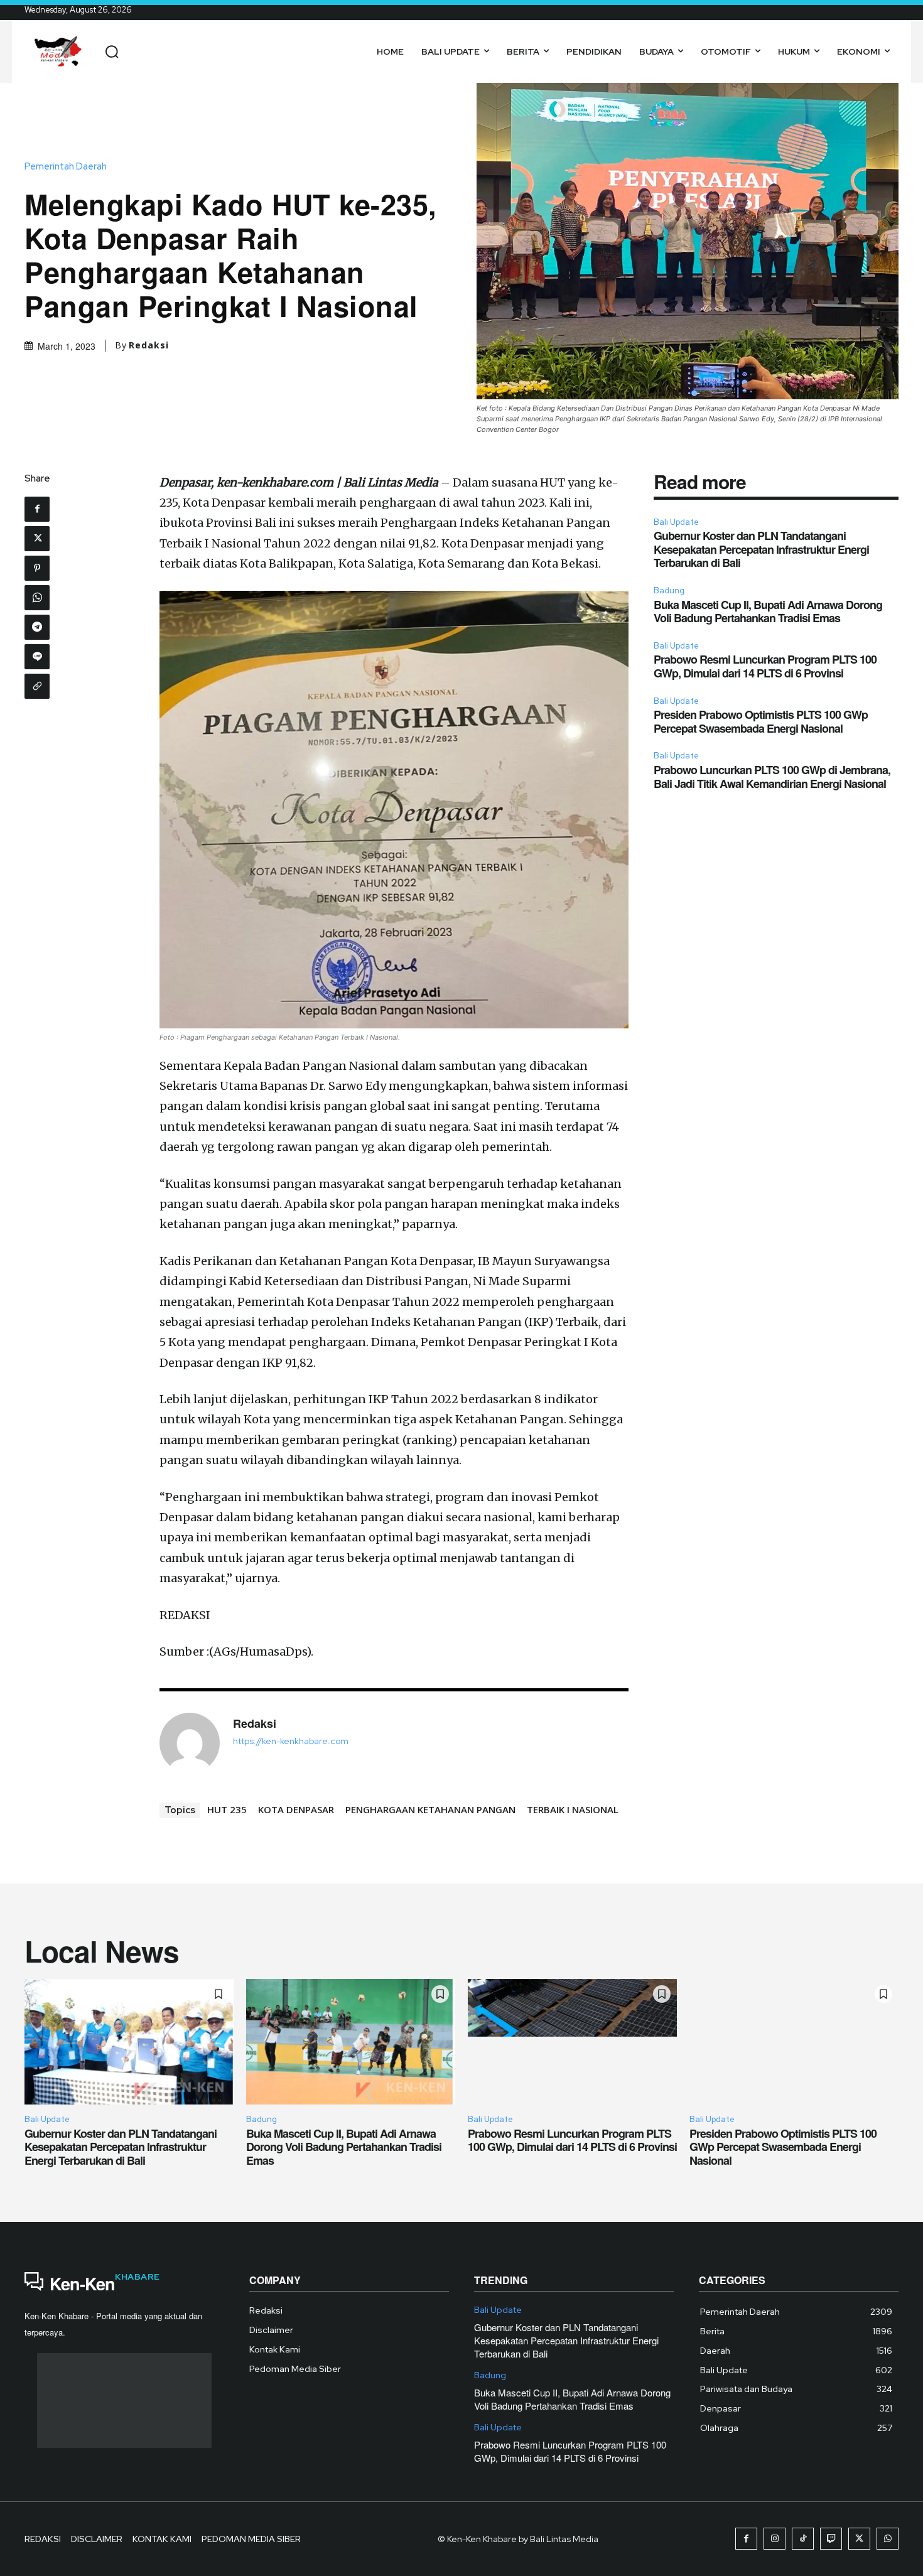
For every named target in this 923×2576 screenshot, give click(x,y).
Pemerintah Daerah (66, 167)
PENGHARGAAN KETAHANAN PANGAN (430, 1809)
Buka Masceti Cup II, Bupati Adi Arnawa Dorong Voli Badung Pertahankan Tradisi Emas (768, 612)
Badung (669, 590)
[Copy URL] (37, 686)
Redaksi (149, 345)
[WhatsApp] (37, 598)
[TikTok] (803, 2539)
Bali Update (676, 522)
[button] (112, 51)
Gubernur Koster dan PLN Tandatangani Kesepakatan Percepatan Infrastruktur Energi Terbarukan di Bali (761, 549)
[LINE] (37, 657)
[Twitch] (831, 2539)
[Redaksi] (190, 1743)
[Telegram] (37, 627)
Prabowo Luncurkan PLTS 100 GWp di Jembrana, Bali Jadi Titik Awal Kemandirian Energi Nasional (772, 777)
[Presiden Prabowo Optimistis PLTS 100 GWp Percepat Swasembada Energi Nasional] (794, 2042)
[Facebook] (37, 509)
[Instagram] (775, 2539)
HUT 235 (227, 1809)
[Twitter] (37, 539)
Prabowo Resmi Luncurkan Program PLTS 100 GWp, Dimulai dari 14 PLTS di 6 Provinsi (765, 666)
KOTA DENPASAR (296, 1809)
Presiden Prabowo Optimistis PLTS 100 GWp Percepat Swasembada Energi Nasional (761, 721)
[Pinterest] (37, 568)
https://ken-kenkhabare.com (291, 1741)
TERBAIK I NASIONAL (573, 1809)
